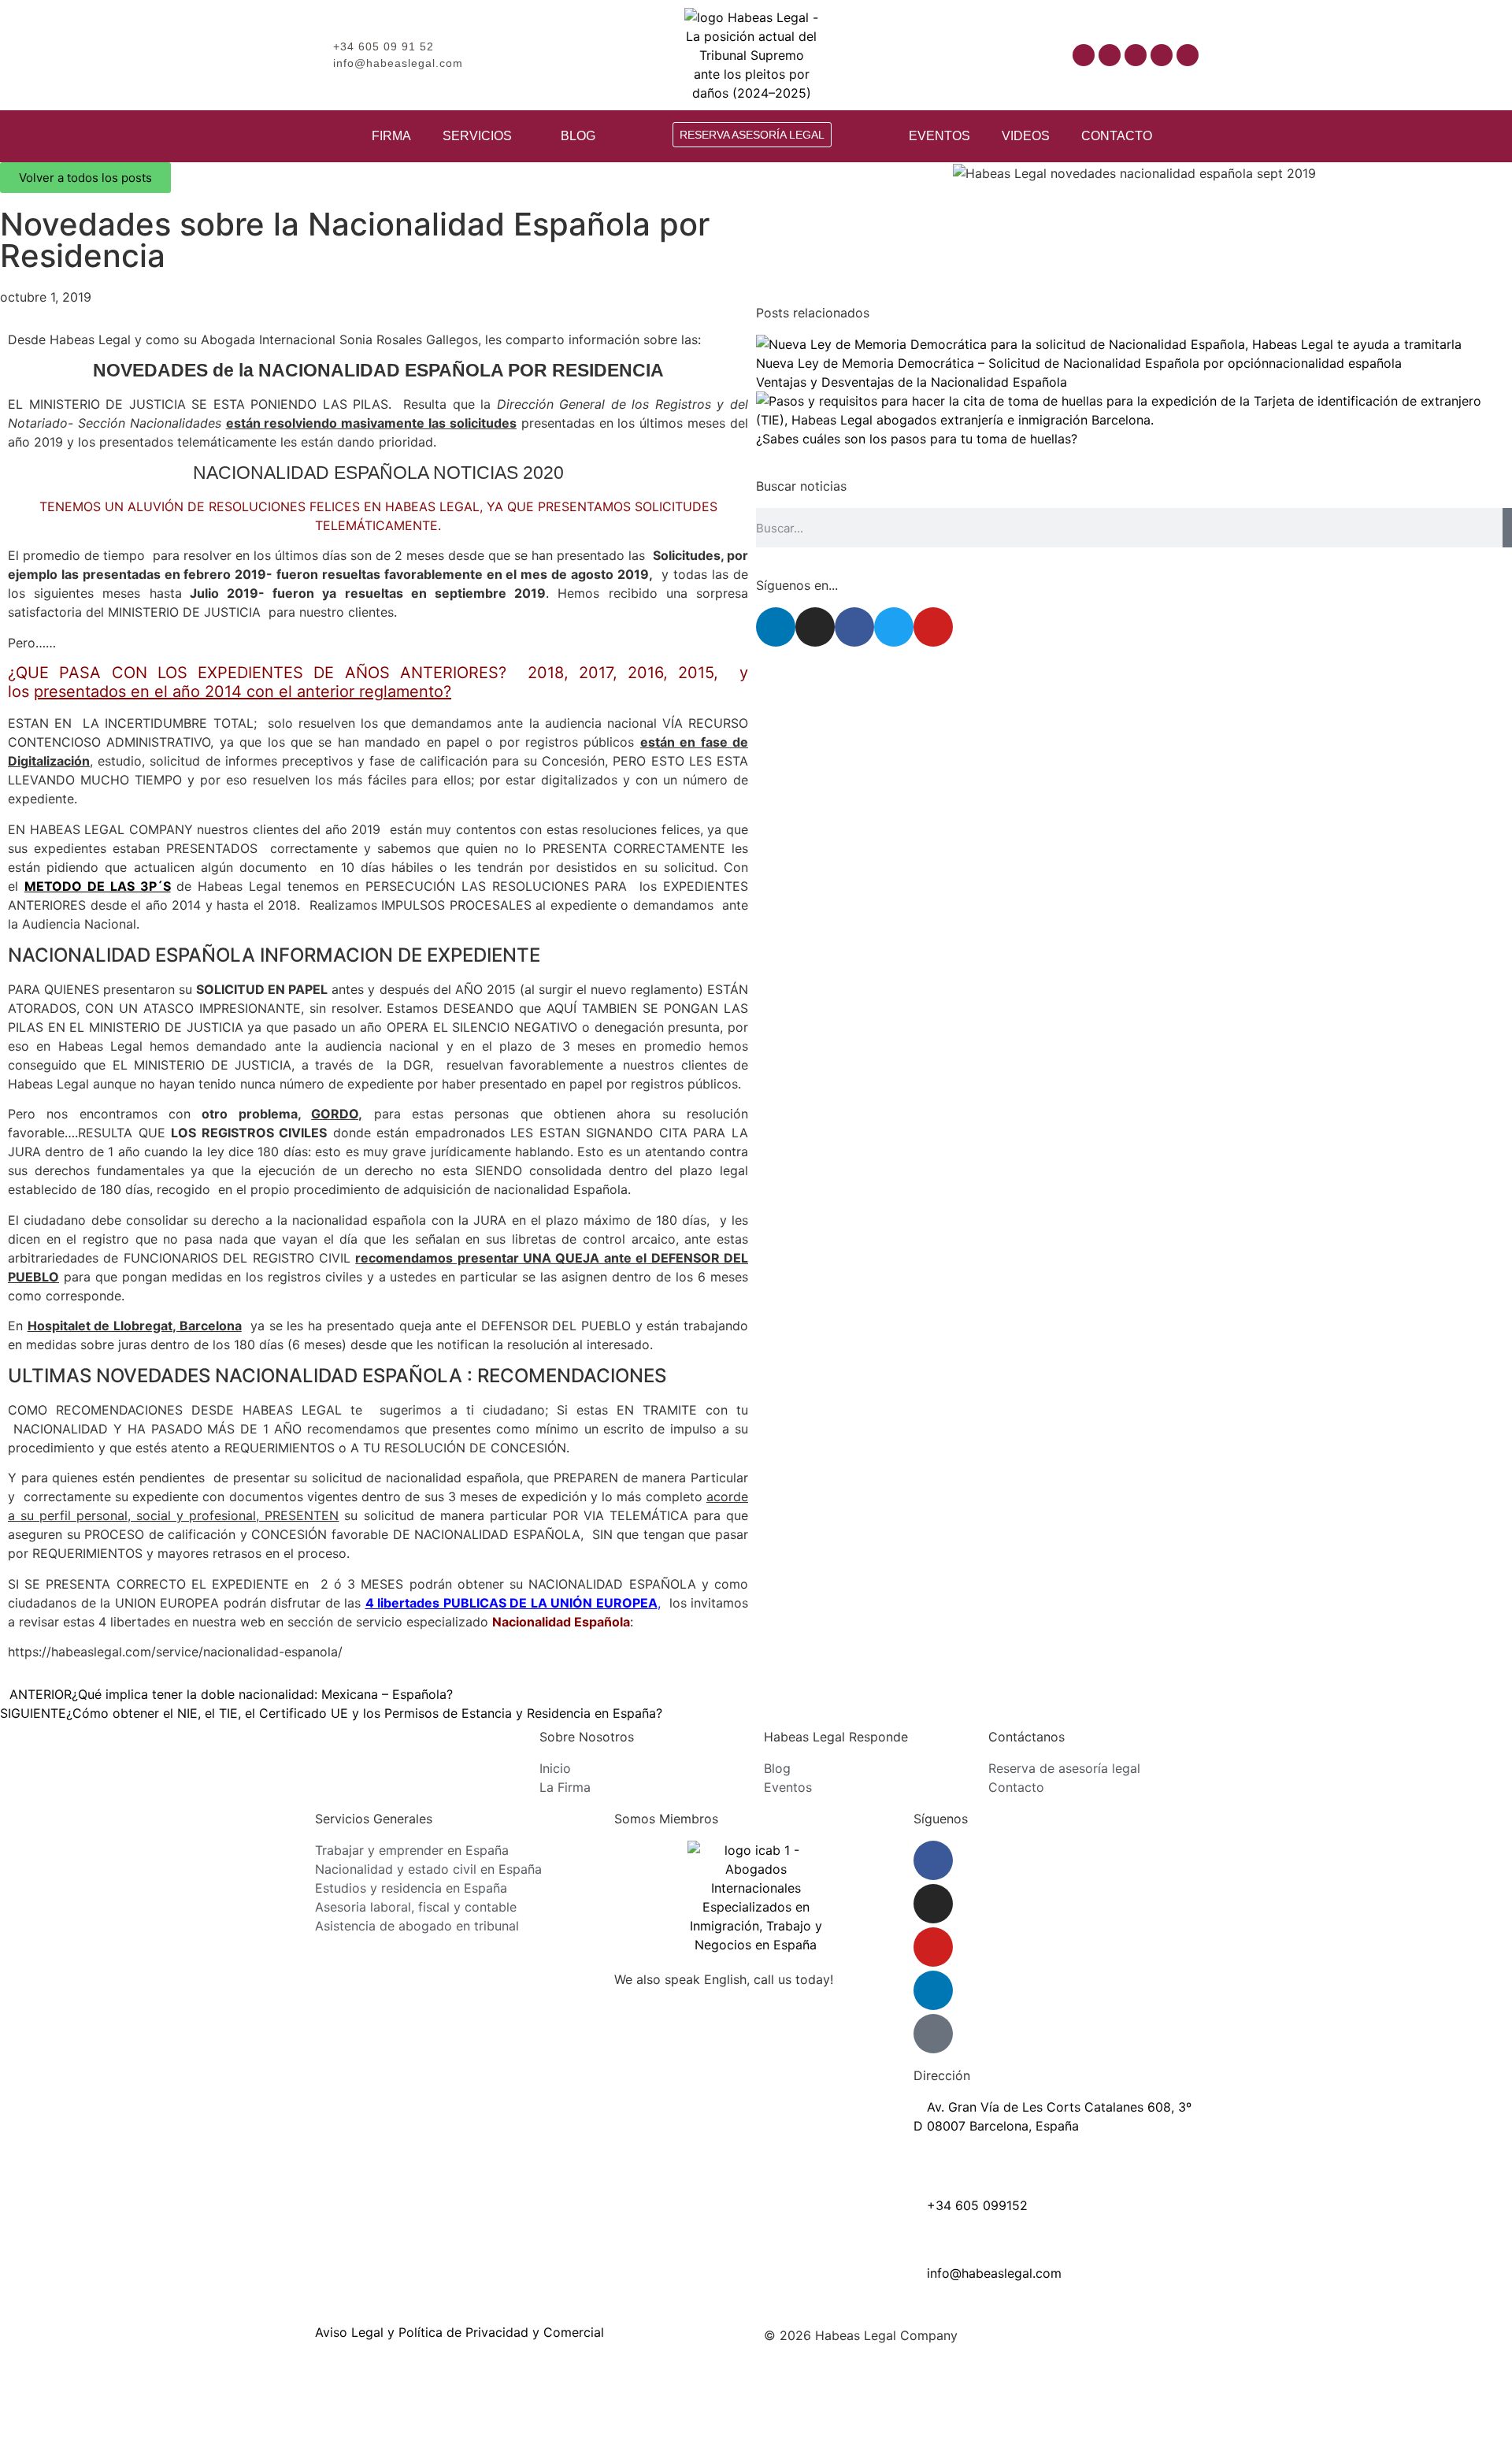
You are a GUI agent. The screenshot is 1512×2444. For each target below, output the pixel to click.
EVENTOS (939, 136)
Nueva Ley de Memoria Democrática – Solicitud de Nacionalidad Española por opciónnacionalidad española (1079, 363)
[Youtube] (1136, 55)
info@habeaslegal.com (992, 2273)
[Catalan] (950, 54)
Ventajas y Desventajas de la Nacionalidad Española (912, 382)
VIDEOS (1026, 136)
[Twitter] (894, 627)
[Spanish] (981, 54)
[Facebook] (1084, 55)
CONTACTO (1117, 136)
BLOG (578, 136)
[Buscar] (1507, 528)
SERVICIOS (477, 136)
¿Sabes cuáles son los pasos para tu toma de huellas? (917, 439)
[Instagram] (1110, 55)
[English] (965, 54)
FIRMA (391, 136)
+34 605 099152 (975, 2205)
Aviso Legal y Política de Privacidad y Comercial (460, 2332)
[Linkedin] (1162, 55)
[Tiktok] (1188, 55)
